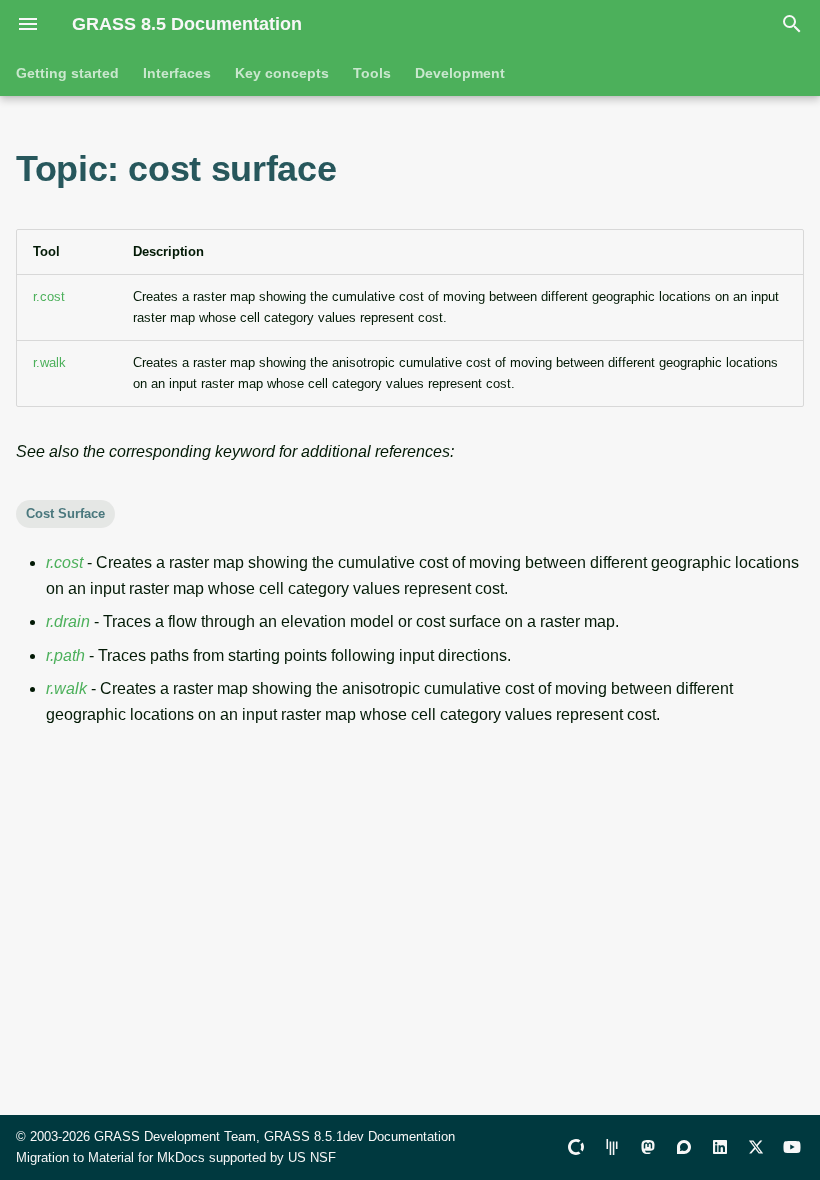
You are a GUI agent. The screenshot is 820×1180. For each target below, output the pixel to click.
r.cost (49, 296)
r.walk (49, 362)
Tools (372, 73)
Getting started (67, 73)
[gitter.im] (612, 1147)
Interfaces (177, 73)
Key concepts (282, 73)
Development (460, 73)
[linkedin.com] (720, 1147)
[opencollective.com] (576, 1147)
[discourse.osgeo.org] (684, 1147)
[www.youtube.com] (792, 1147)
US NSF (312, 1157)
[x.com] (756, 1147)
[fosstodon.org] (648, 1147)
